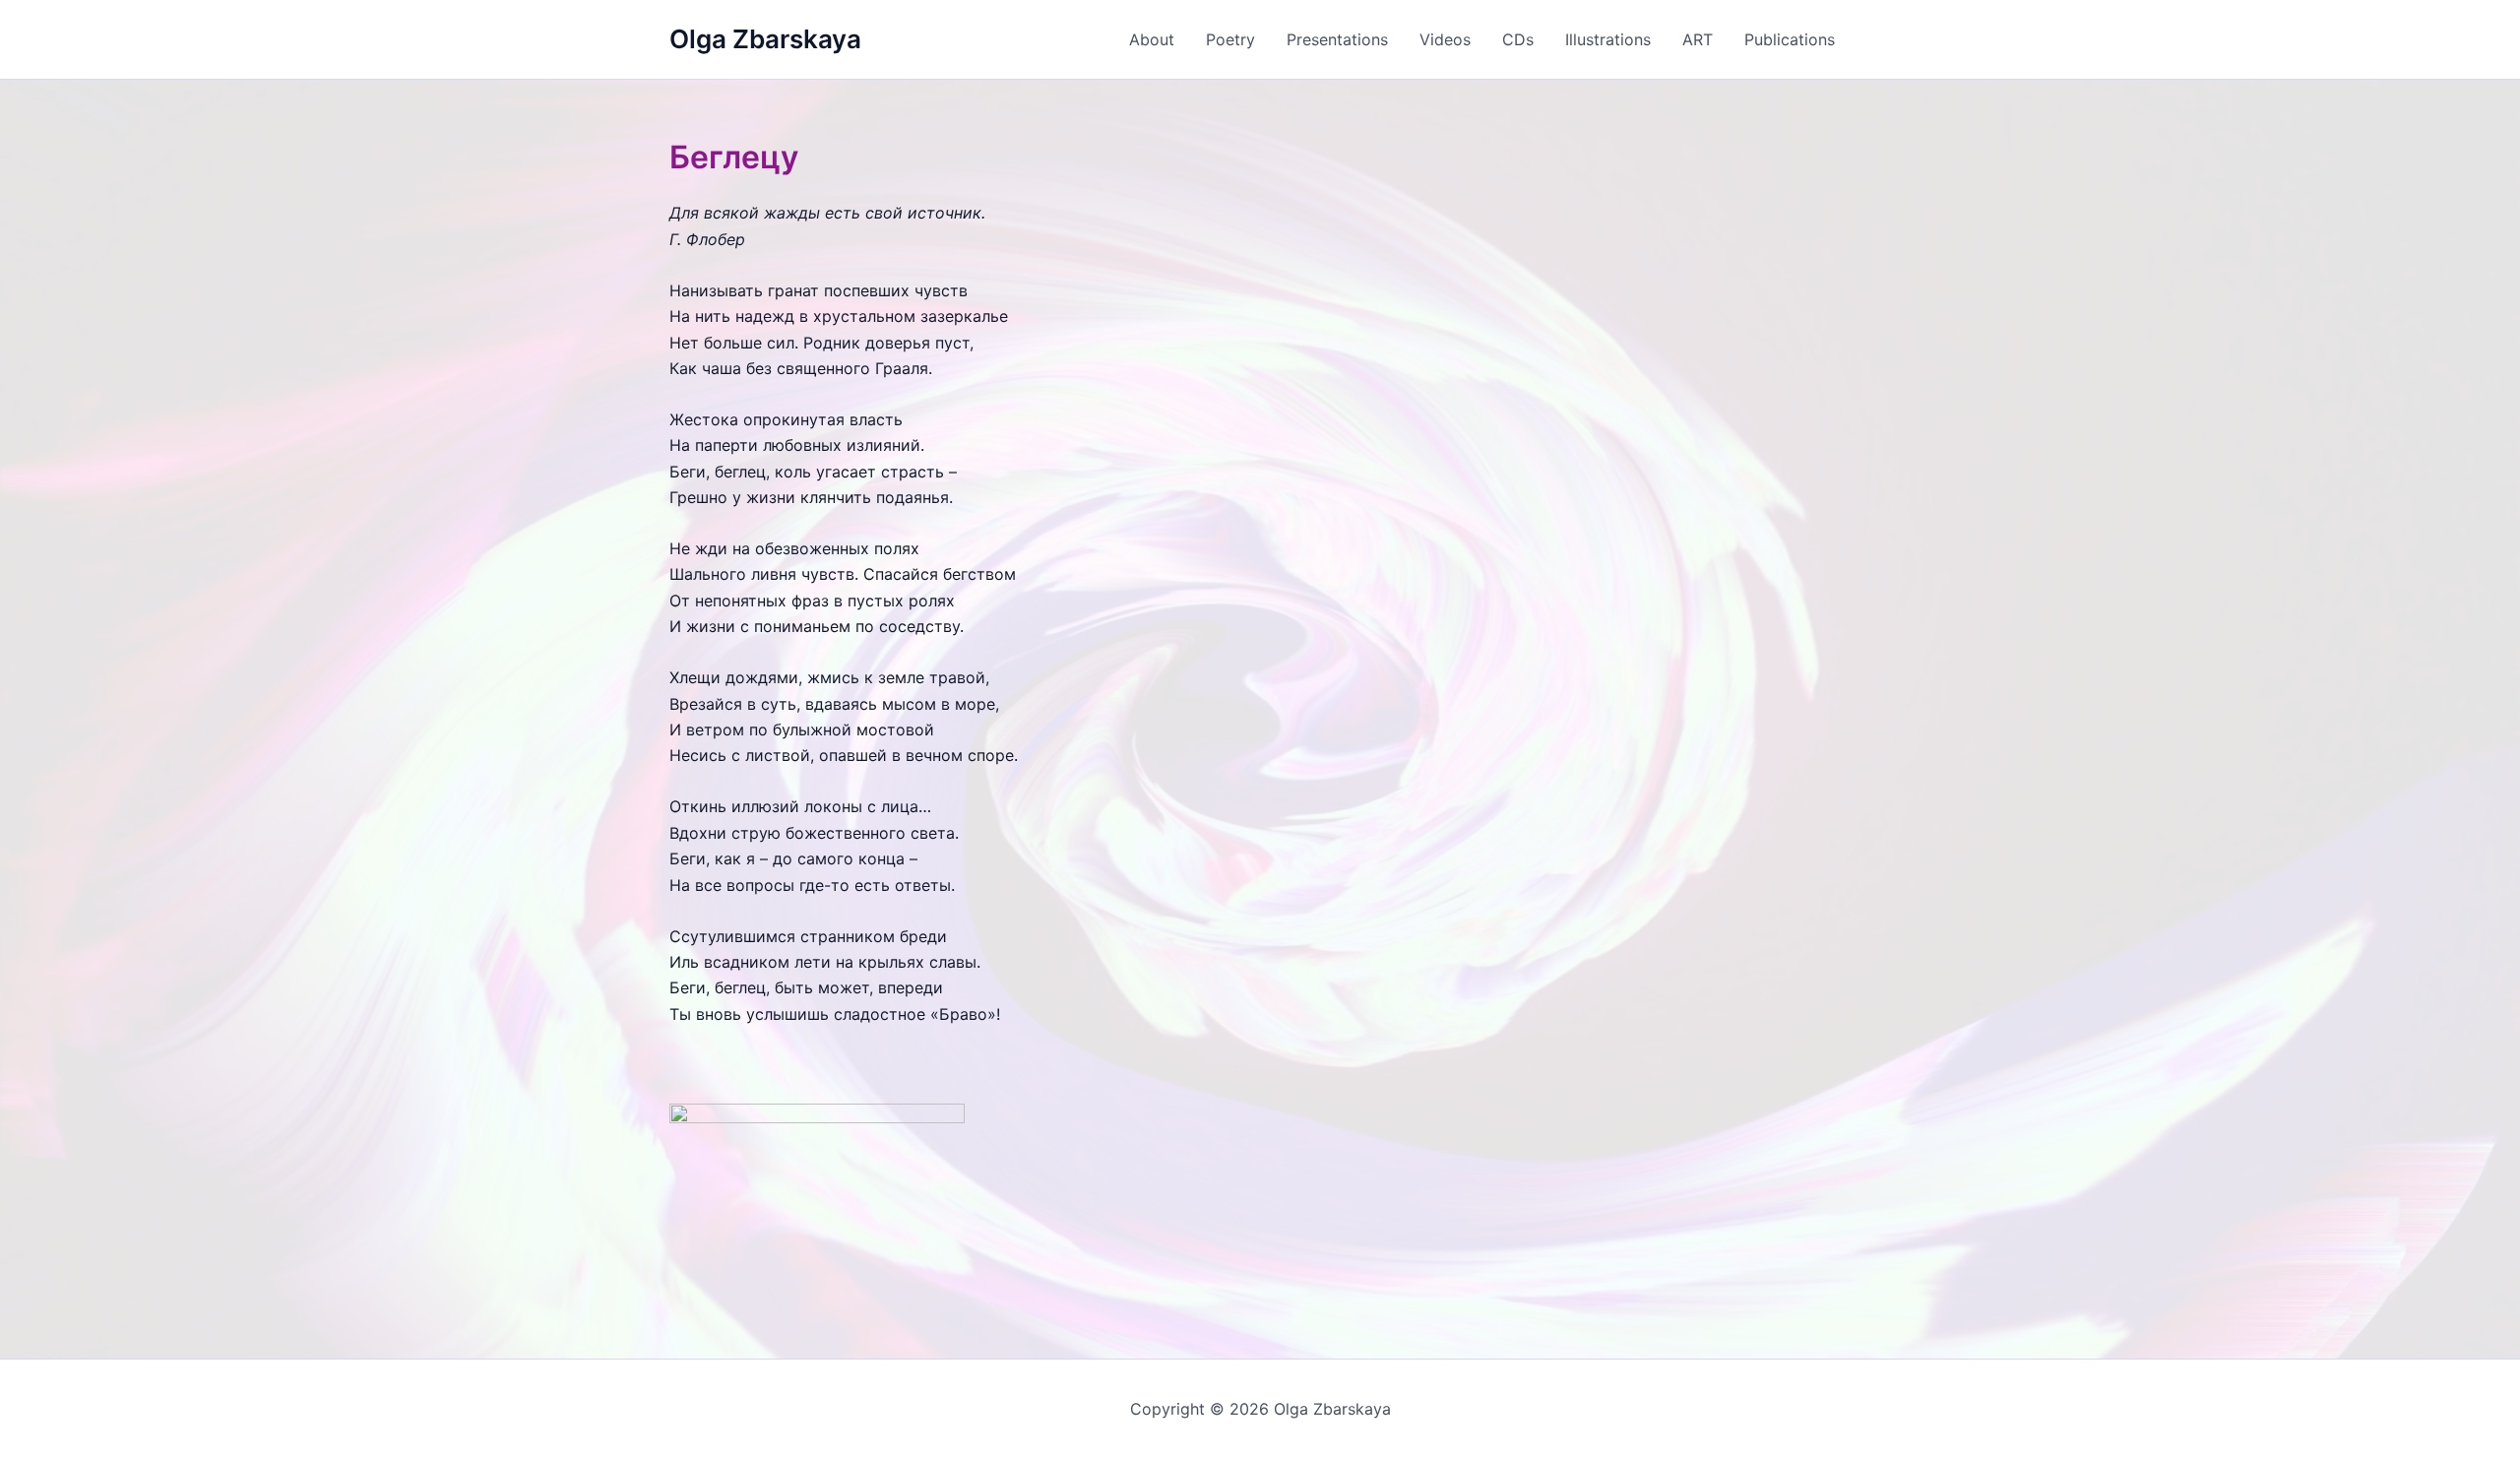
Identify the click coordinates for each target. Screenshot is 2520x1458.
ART (1698, 39)
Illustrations (1608, 39)
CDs (1518, 39)
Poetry (1230, 39)
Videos (1445, 39)
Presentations (1337, 39)
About (1152, 39)
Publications (1790, 39)
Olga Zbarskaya (765, 39)
